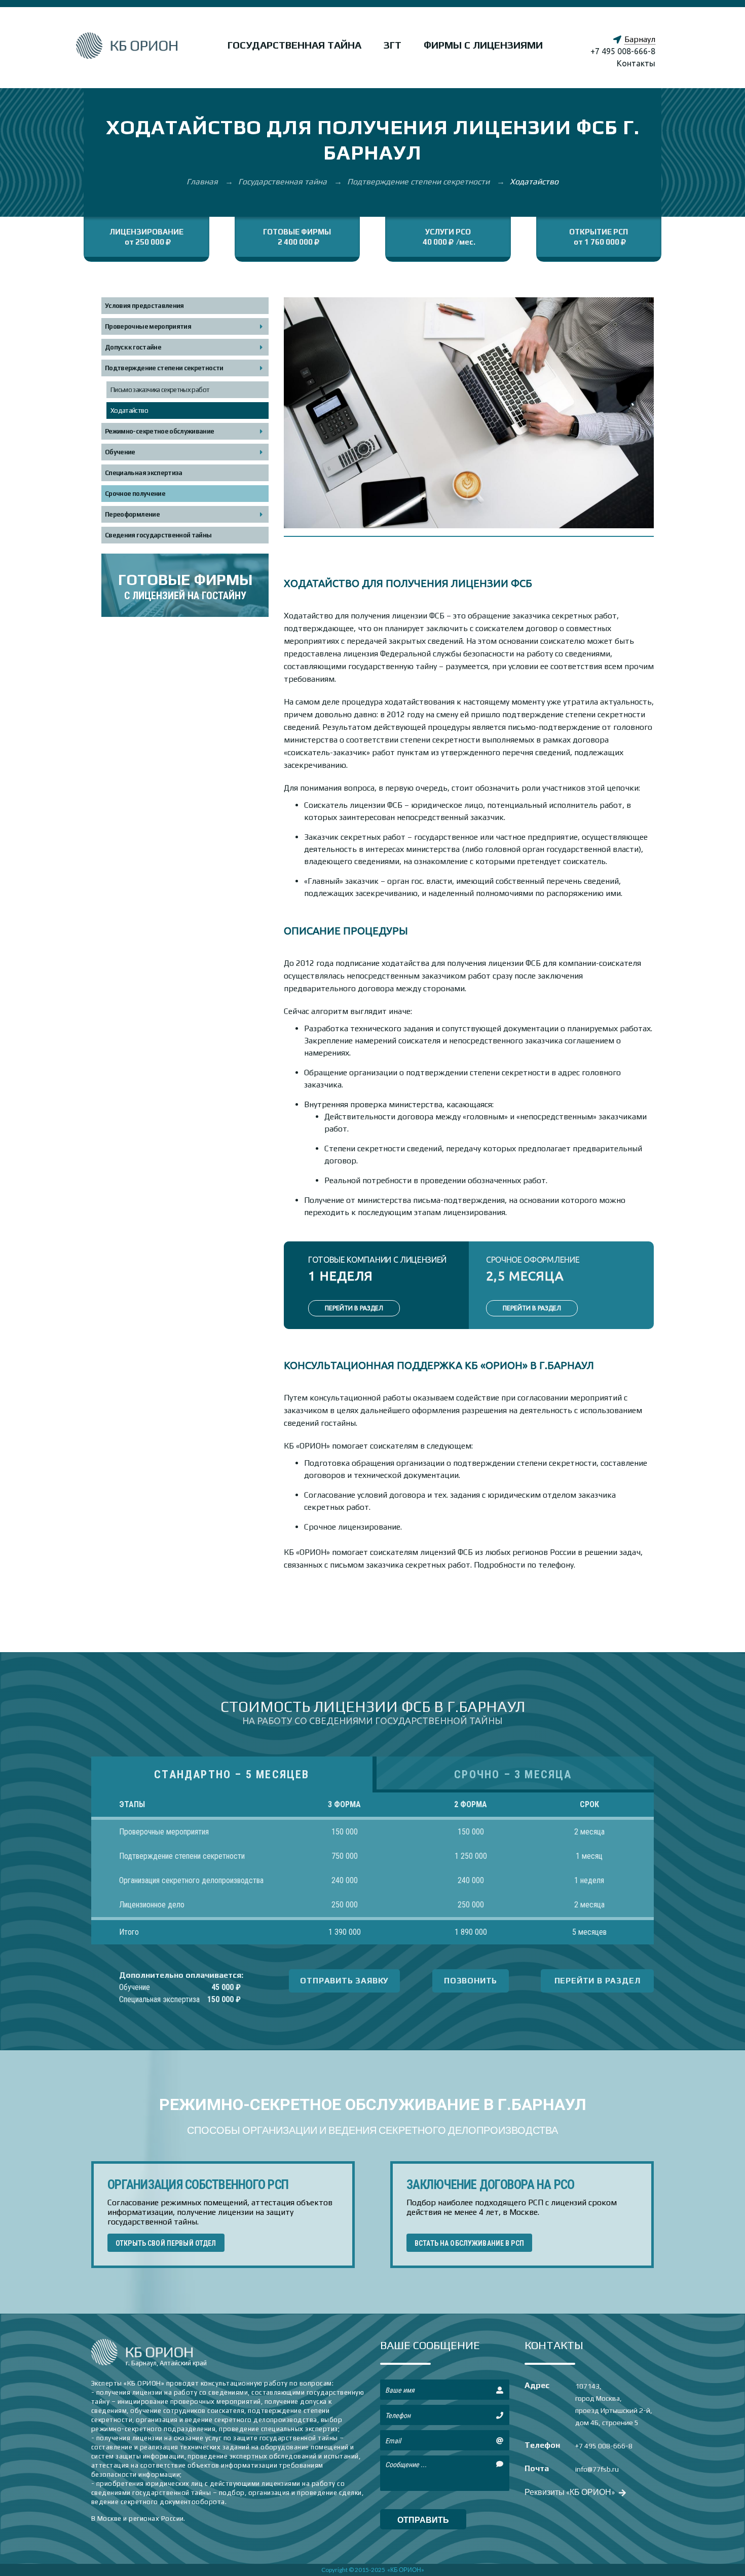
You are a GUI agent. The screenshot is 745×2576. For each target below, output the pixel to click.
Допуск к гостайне (133, 347)
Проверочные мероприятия (148, 326)
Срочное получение (135, 494)
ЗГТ (393, 45)
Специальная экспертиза (144, 473)
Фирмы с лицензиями (483, 45)
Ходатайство (129, 411)
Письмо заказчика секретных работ (160, 390)
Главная (203, 182)
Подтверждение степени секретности (419, 182)
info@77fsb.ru (597, 2469)
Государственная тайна (294, 45)
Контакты (636, 63)
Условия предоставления (144, 306)
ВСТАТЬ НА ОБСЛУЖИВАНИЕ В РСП (469, 2243)
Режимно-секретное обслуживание (160, 431)
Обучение (120, 452)
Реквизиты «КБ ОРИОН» (571, 2492)
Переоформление (132, 514)
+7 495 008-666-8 (623, 51)
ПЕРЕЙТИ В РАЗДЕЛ (354, 1308)
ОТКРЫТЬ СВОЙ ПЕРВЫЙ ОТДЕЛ (166, 2243)
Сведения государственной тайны (158, 535)
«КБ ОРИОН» (406, 2570)
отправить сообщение (423, 2522)
